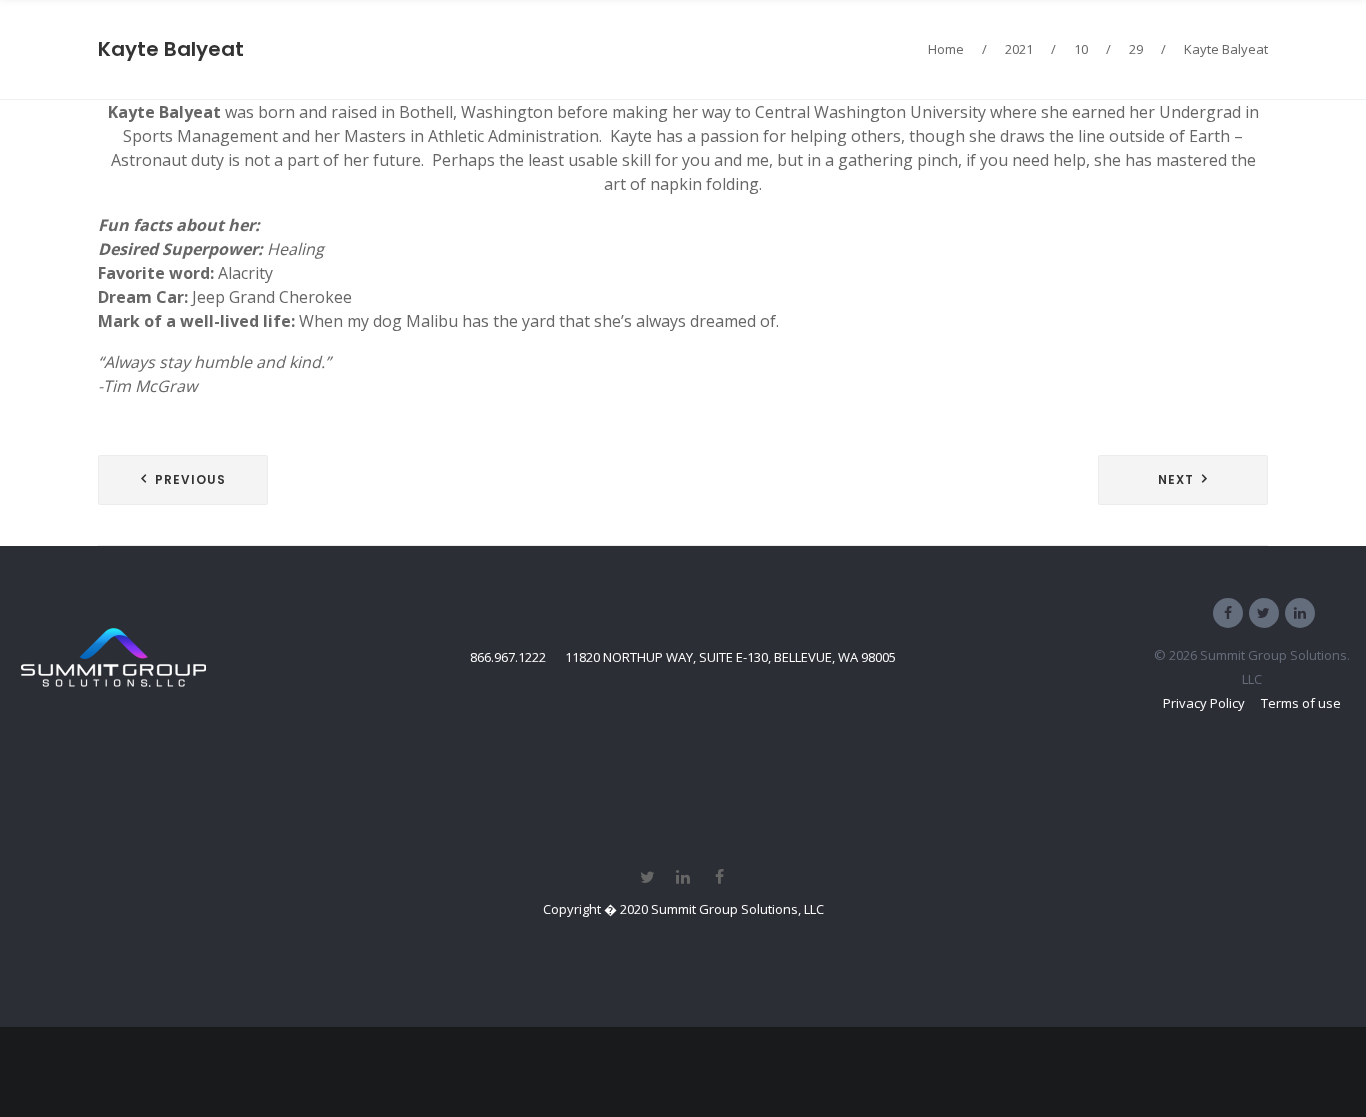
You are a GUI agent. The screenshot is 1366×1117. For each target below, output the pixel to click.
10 (1081, 49)
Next (1176, 479)
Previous (190, 479)
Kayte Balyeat (171, 49)
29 (1136, 49)
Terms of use (1301, 703)
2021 (1019, 49)
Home (946, 49)
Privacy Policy (1204, 703)
